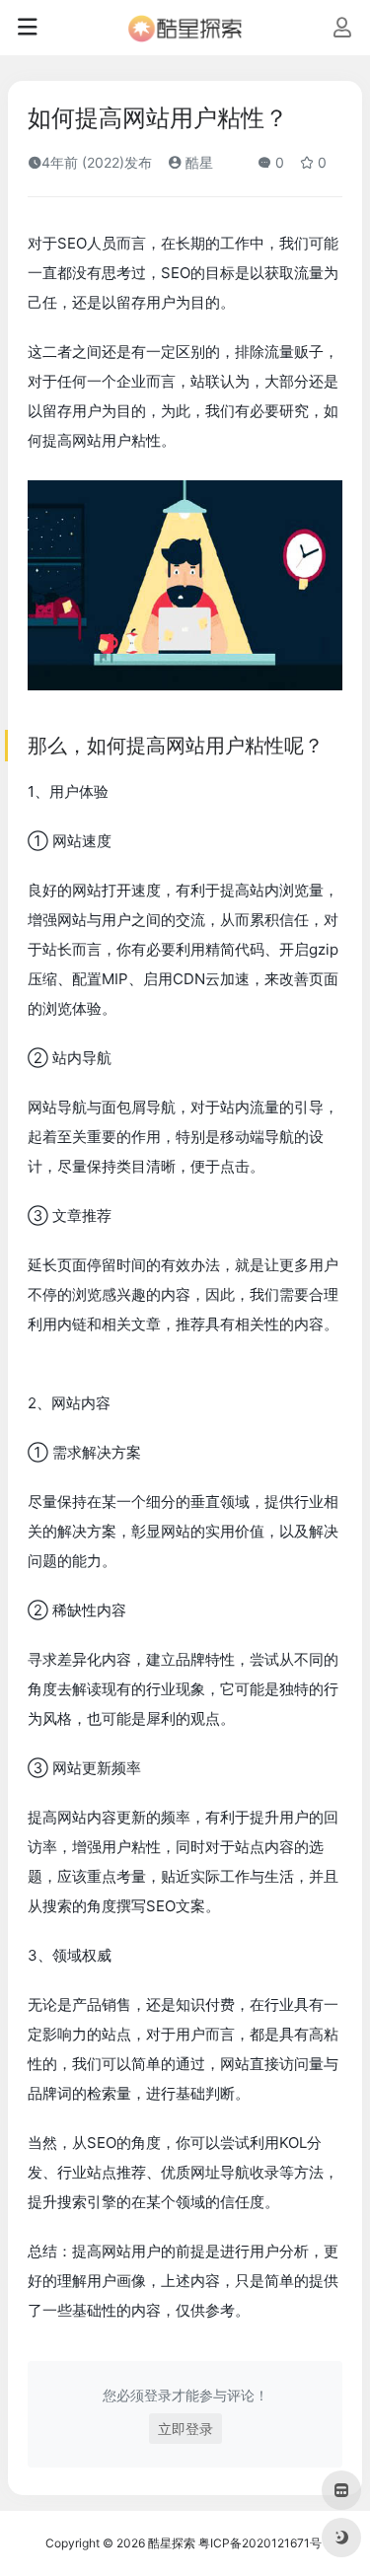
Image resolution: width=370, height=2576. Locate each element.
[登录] (342, 29)
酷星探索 (172, 2543)
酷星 (197, 162)
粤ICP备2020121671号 (260, 2543)
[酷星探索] (185, 28)
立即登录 (185, 2429)
